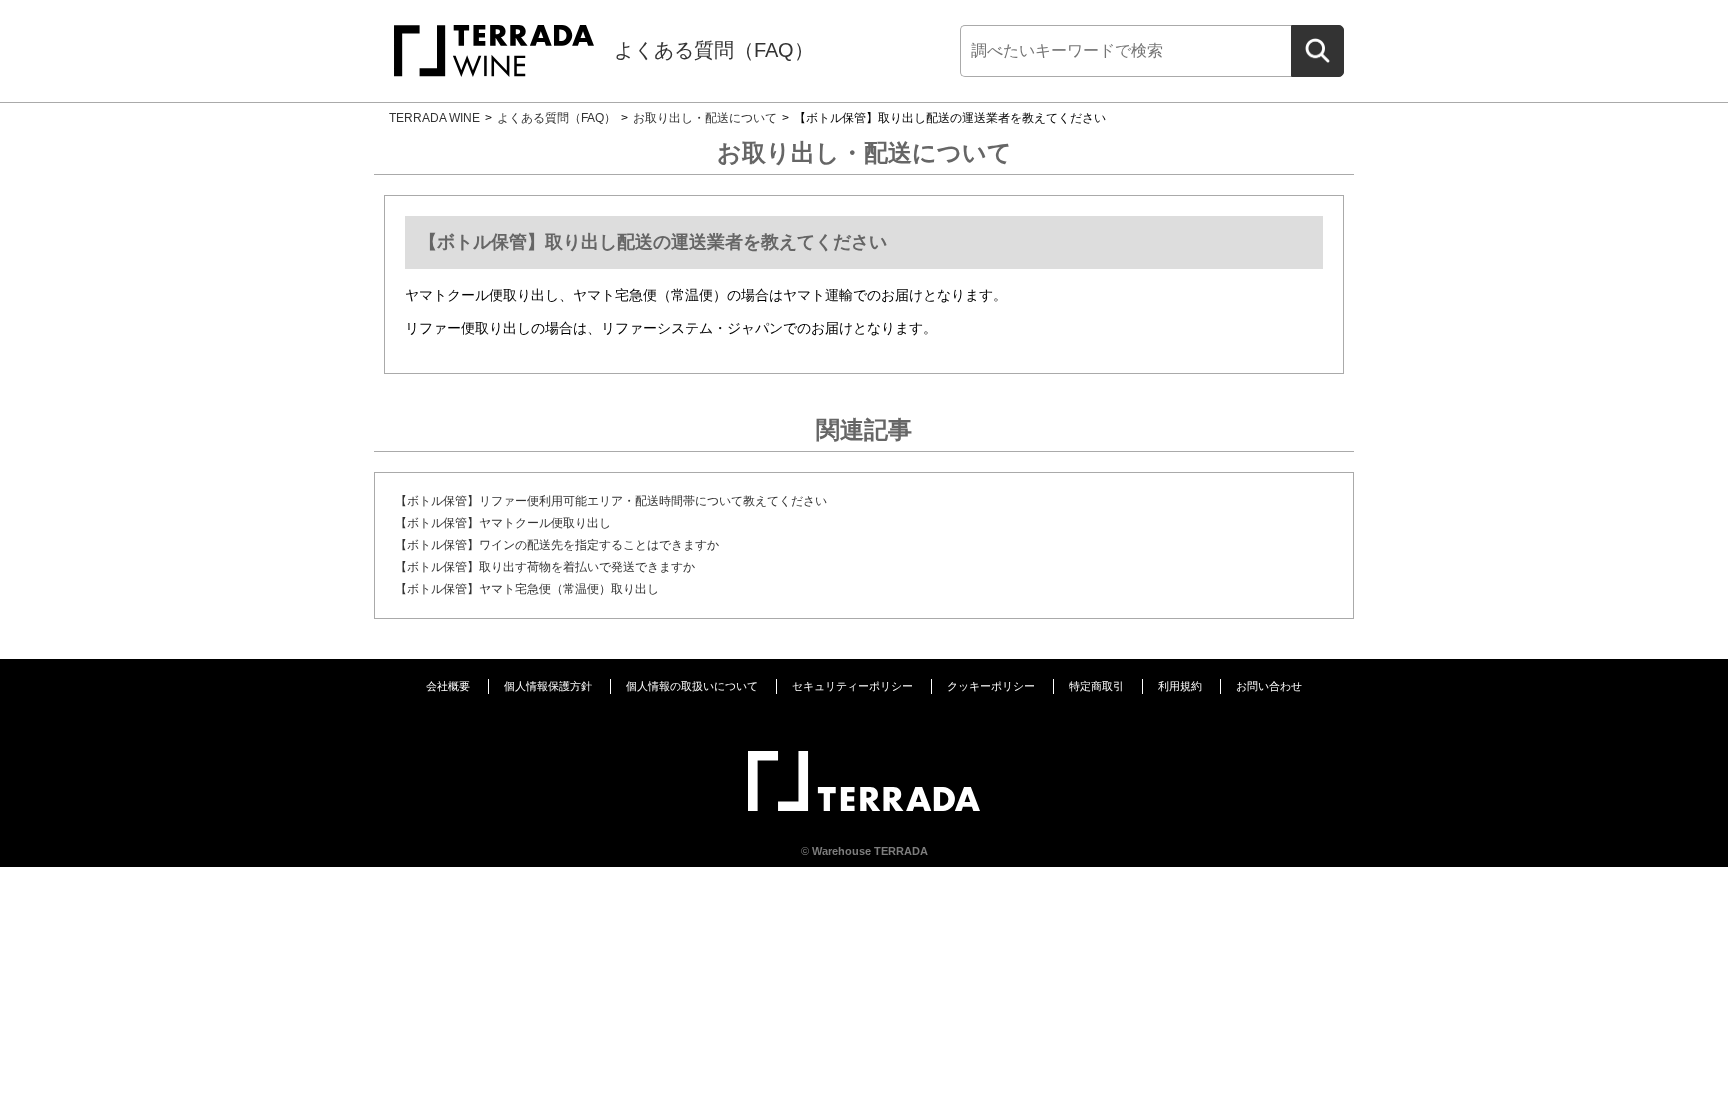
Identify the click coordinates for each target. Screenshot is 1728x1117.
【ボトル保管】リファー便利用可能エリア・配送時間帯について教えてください (611, 501)
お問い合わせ (1269, 686)
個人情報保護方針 (548, 686)
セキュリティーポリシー (852, 686)
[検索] (1317, 51)
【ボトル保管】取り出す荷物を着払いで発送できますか (545, 567)
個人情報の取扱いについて (692, 686)
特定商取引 (1096, 686)
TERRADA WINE (434, 118)
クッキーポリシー (991, 686)
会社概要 (448, 686)
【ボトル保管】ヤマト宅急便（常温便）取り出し (527, 589)
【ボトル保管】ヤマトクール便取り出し (503, 523)
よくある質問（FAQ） (714, 50)
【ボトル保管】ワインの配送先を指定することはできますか (557, 545)
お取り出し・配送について (705, 118)
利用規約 (1180, 686)
